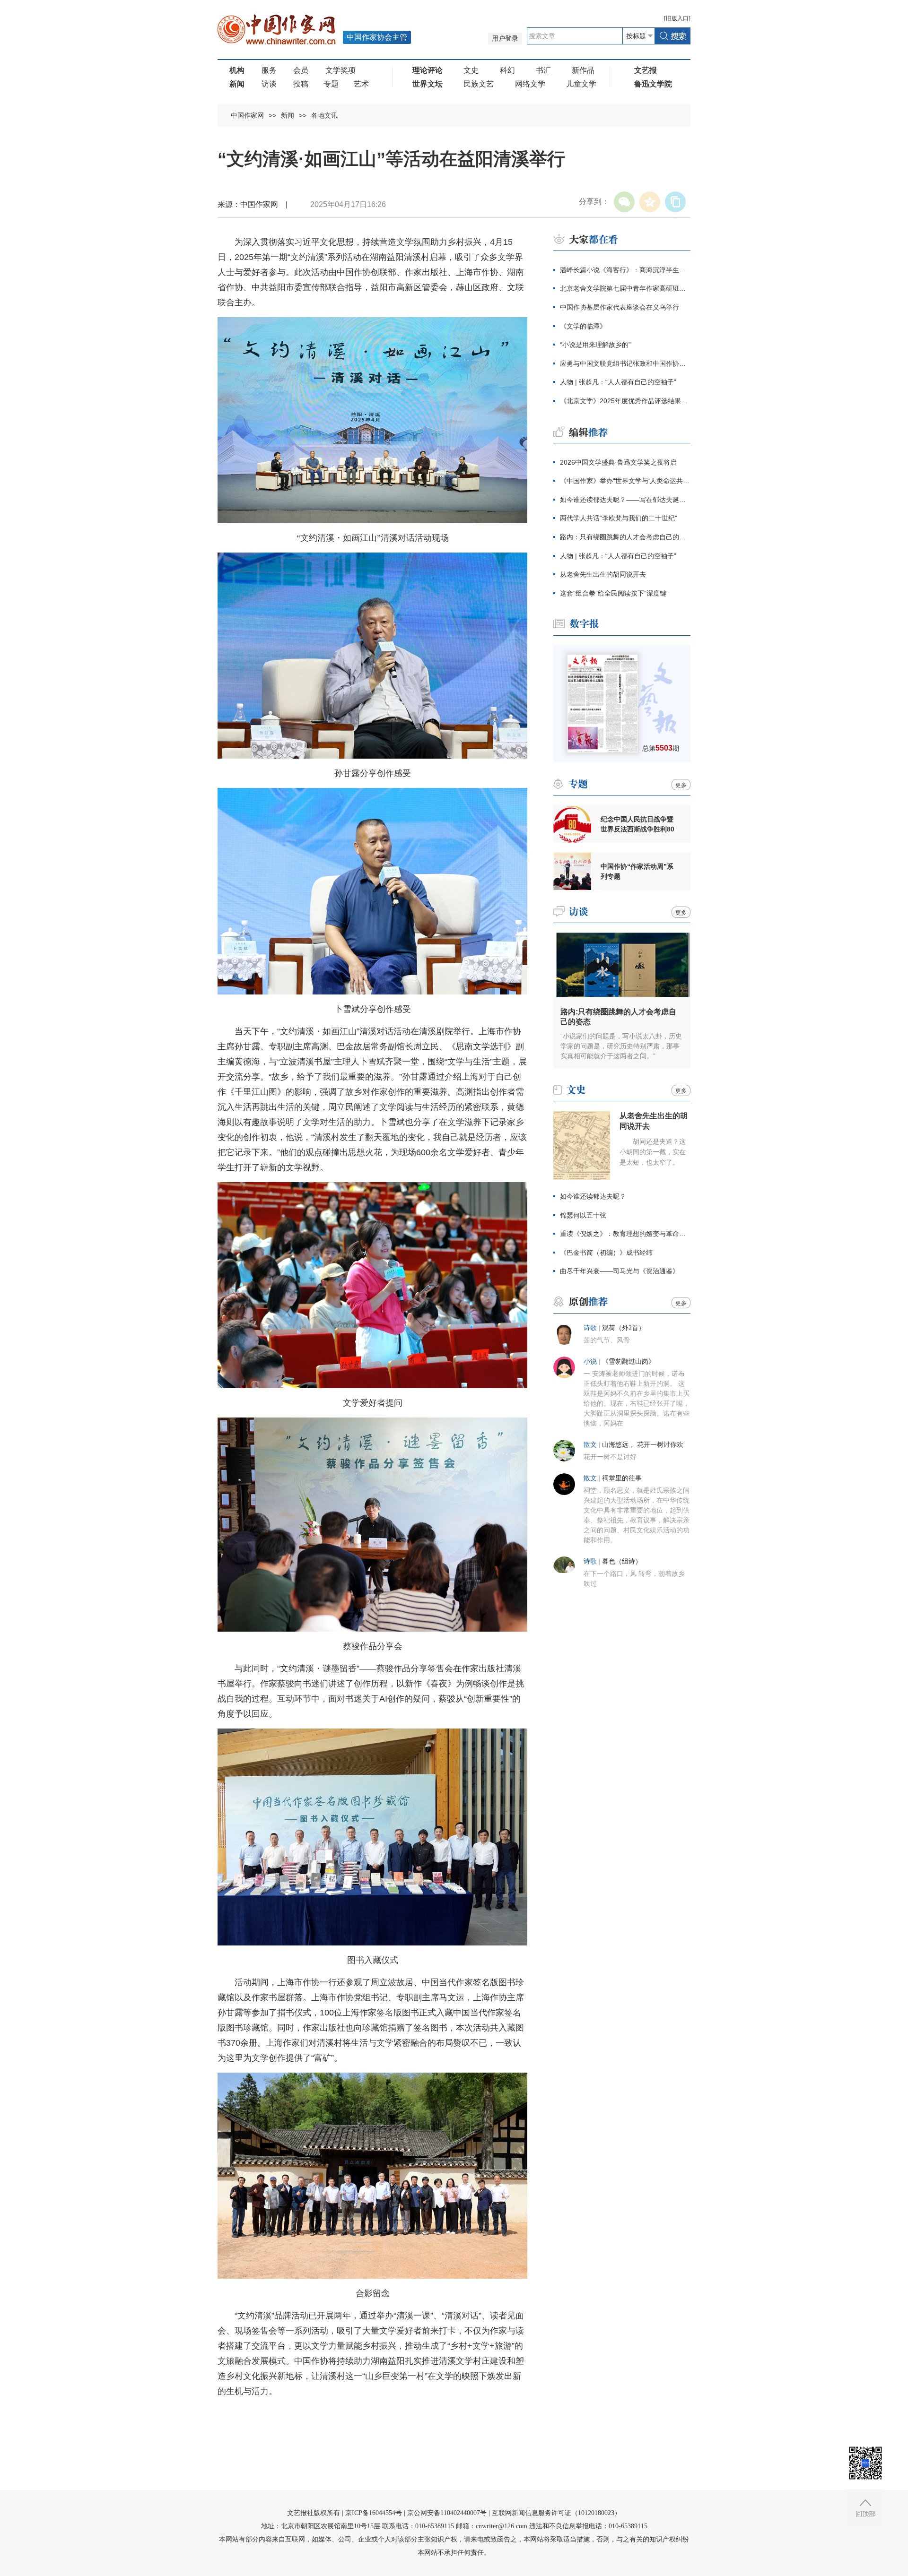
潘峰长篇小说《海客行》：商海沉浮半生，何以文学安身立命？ (625, 270)
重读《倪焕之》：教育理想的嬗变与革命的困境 (625, 1234)
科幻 (507, 70)
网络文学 (530, 84)
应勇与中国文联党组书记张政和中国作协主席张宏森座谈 (625, 363)
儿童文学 (581, 84)
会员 (301, 70)
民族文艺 (479, 84)
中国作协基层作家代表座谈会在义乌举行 (620, 307)
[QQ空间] (650, 202)
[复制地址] (675, 202)
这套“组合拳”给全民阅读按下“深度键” (614, 593)
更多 (681, 785)
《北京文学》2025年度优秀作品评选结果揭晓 (625, 401)
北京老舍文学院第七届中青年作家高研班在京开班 (625, 288)
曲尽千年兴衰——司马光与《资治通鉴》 (620, 1271)
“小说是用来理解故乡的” (595, 345)
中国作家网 (247, 115)
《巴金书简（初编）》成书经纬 (606, 1253)
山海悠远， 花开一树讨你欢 (643, 1445)
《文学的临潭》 (583, 326)
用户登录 (505, 39)
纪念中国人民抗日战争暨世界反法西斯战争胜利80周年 (637, 824)
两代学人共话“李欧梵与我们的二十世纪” (619, 518)
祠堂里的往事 (622, 1478)
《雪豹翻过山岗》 (629, 1361)
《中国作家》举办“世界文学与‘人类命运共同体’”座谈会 (625, 481)
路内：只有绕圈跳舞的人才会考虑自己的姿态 (625, 537)
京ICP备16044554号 (374, 2513)
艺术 (361, 84)
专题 (331, 84)
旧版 (677, 18)
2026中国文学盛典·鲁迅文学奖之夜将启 (618, 462)
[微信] (624, 202)
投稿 (301, 84)
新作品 (583, 70)
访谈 (269, 84)
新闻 (288, 115)
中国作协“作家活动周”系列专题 (637, 871)
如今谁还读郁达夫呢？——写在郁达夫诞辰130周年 (625, 500)
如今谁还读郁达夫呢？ (593, 1196)
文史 (471, 70)
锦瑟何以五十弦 (583, 1215)
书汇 (543, 70)
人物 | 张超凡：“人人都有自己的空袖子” (618, 382)
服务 (269, 70)
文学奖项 (340, 70)
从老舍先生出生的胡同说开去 (603, 574)
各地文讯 (324, 115)
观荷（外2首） (624, 1328)
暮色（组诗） (622, 1561)
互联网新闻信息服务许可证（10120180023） (556, 2513)
